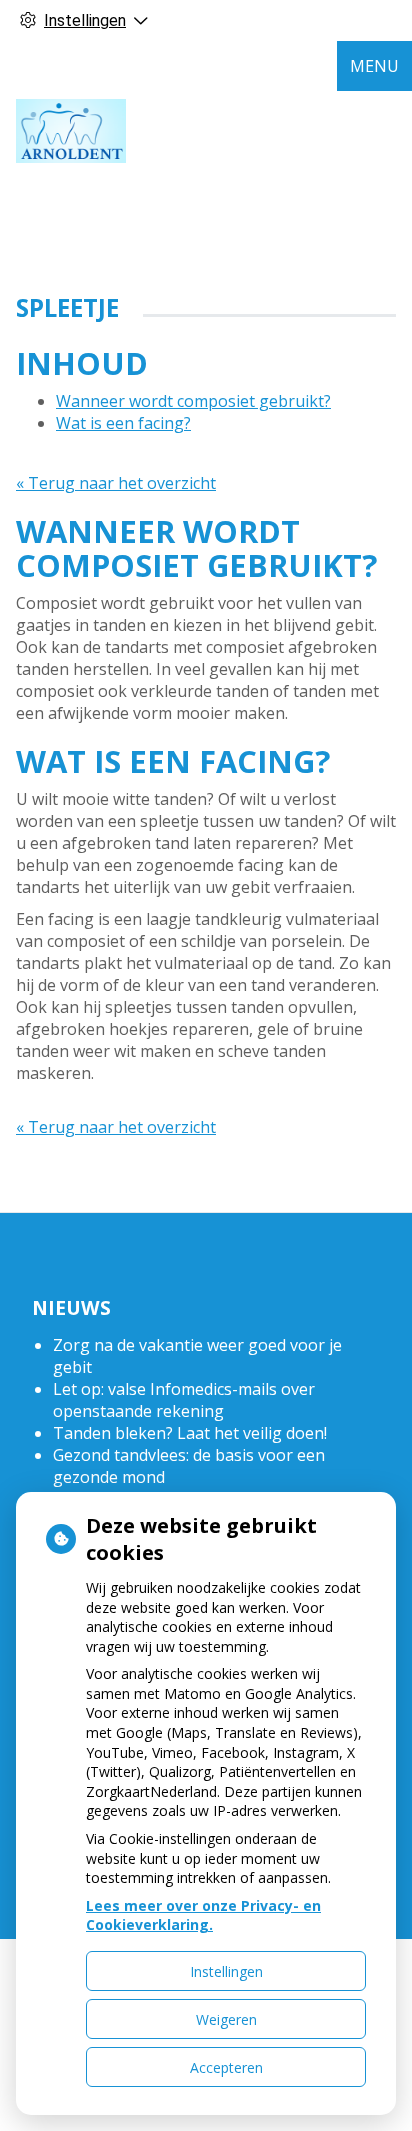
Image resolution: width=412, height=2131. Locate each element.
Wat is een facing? (123, 423)
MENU (374, 66)
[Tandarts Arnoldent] (71, 131)
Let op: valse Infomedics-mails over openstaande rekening (184, 1400)
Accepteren (226, 2067)
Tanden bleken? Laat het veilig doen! (190, 1433)
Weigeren (226, 2019)
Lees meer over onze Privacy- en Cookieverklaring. (203, 1915)
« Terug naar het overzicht (116, 483)
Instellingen (226, 1971)
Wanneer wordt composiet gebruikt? (193, 401)
